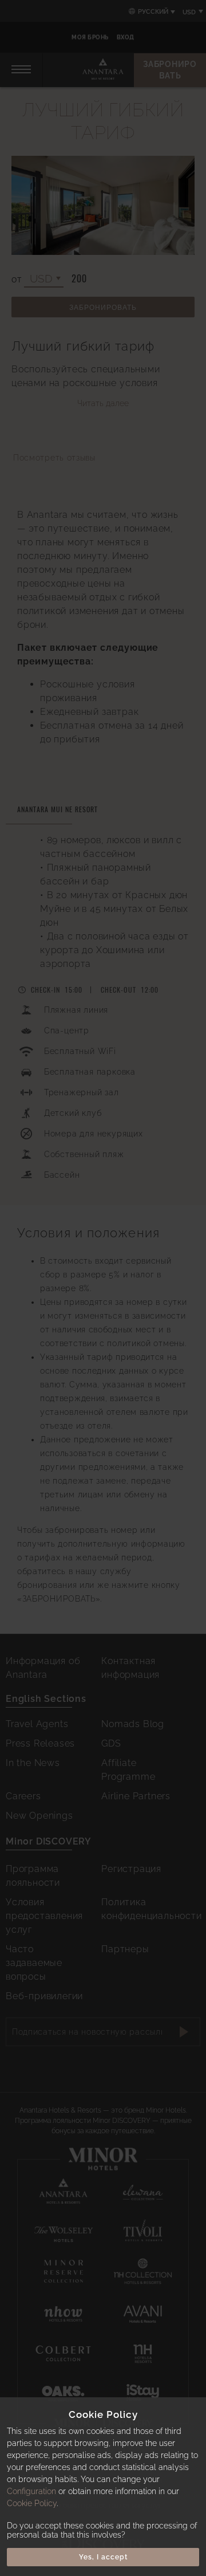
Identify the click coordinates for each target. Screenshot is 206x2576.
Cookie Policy (32, 2503)
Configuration (31, 2491)
